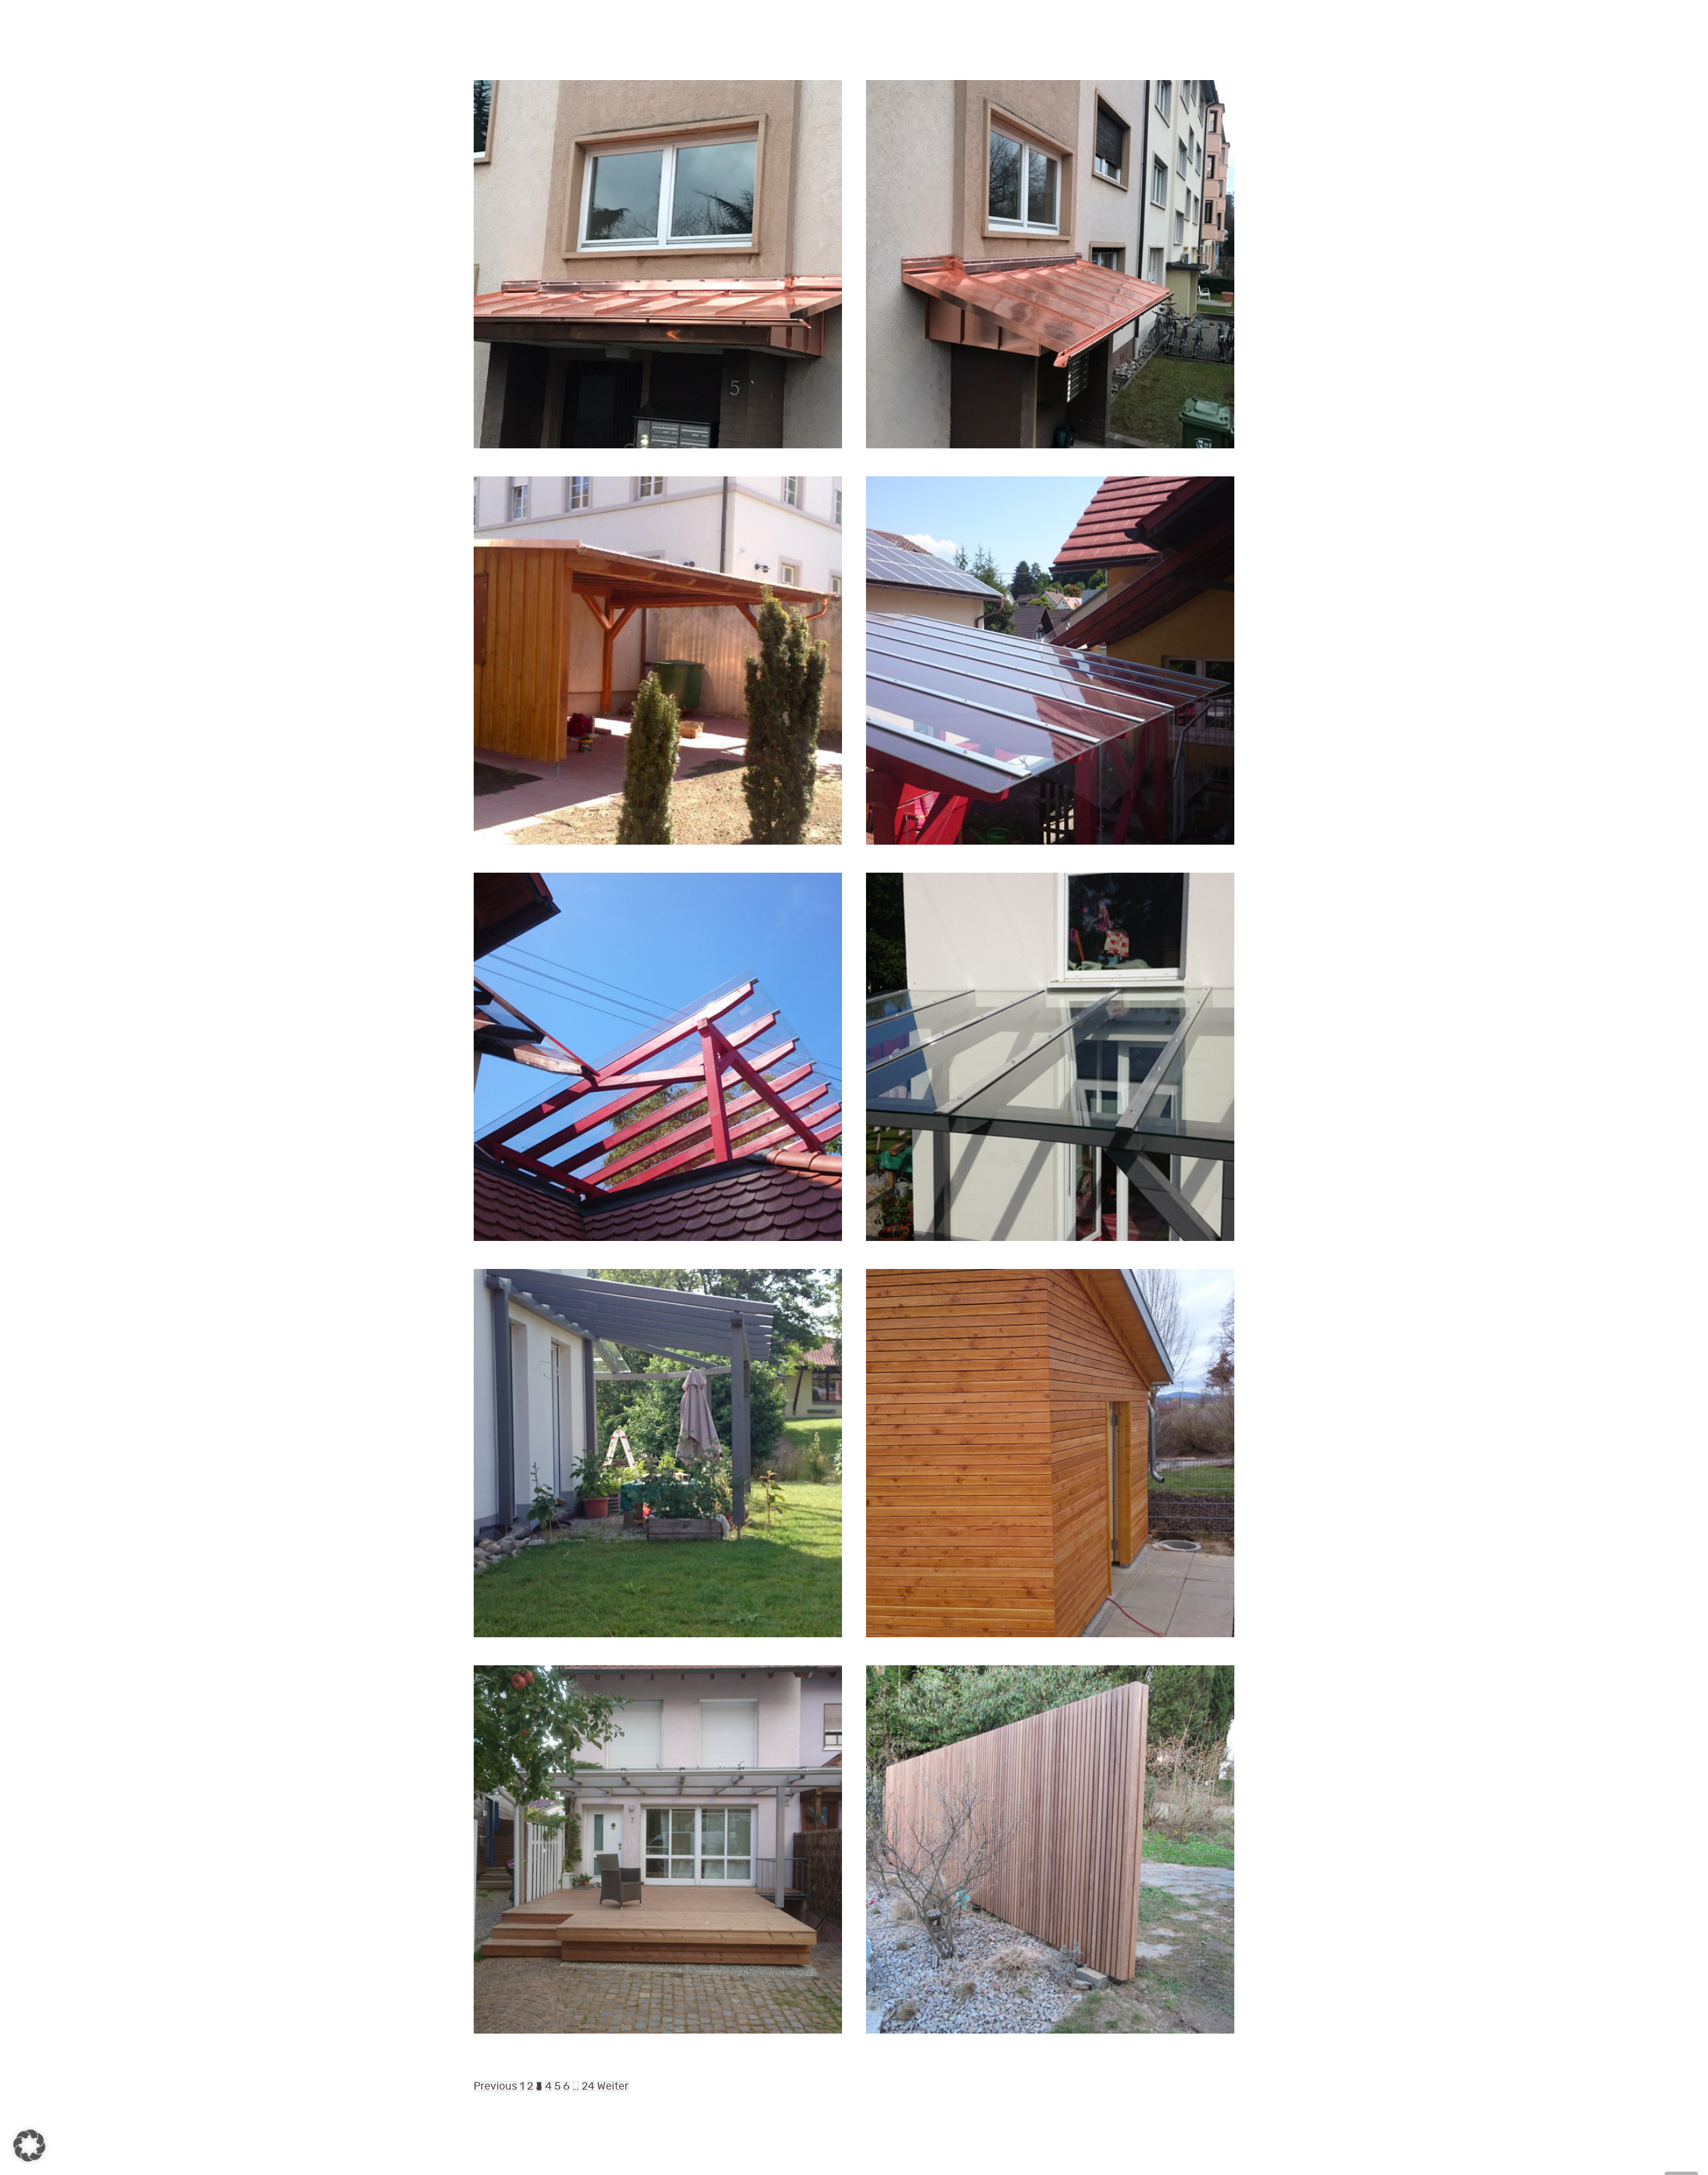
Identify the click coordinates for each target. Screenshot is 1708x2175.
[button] (29, 2146)
